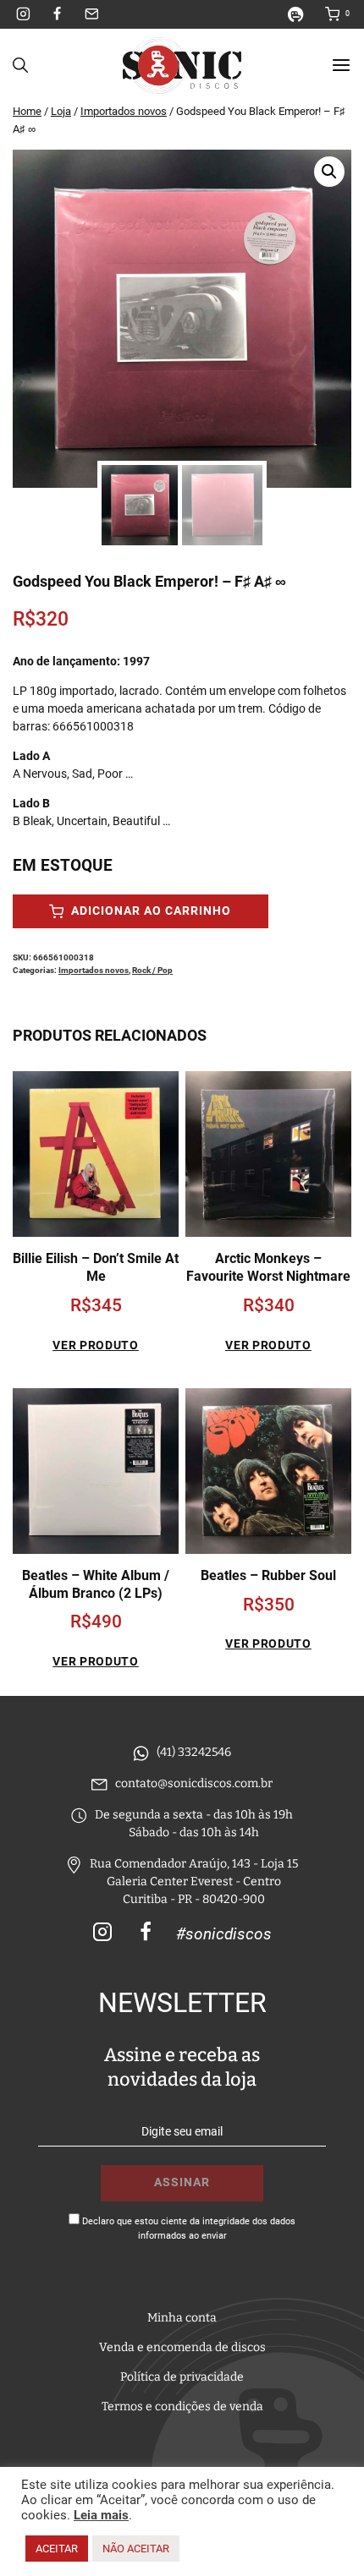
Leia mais (101, 2515)
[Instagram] (24, 14)
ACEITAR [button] (57, 2549)
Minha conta (182, 2318)
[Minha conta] (302, 14)
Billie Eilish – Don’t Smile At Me (96, 1267)
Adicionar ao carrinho (149, 911)
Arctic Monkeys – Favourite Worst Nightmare (268, 1267)
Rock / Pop (152, 970)
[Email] (91, 14)
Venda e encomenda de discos (182, 2347)
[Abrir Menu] (341, 65)
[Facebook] (58, 14)
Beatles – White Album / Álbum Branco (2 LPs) (96, 1584)
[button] (329, 172)
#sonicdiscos (224, 1934)
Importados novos (94, 970)
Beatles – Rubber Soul (268, 1575)
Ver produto (96, 1345)
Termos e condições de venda (182, 2406)
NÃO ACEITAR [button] (136, 2549)
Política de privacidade (182, 2377)
